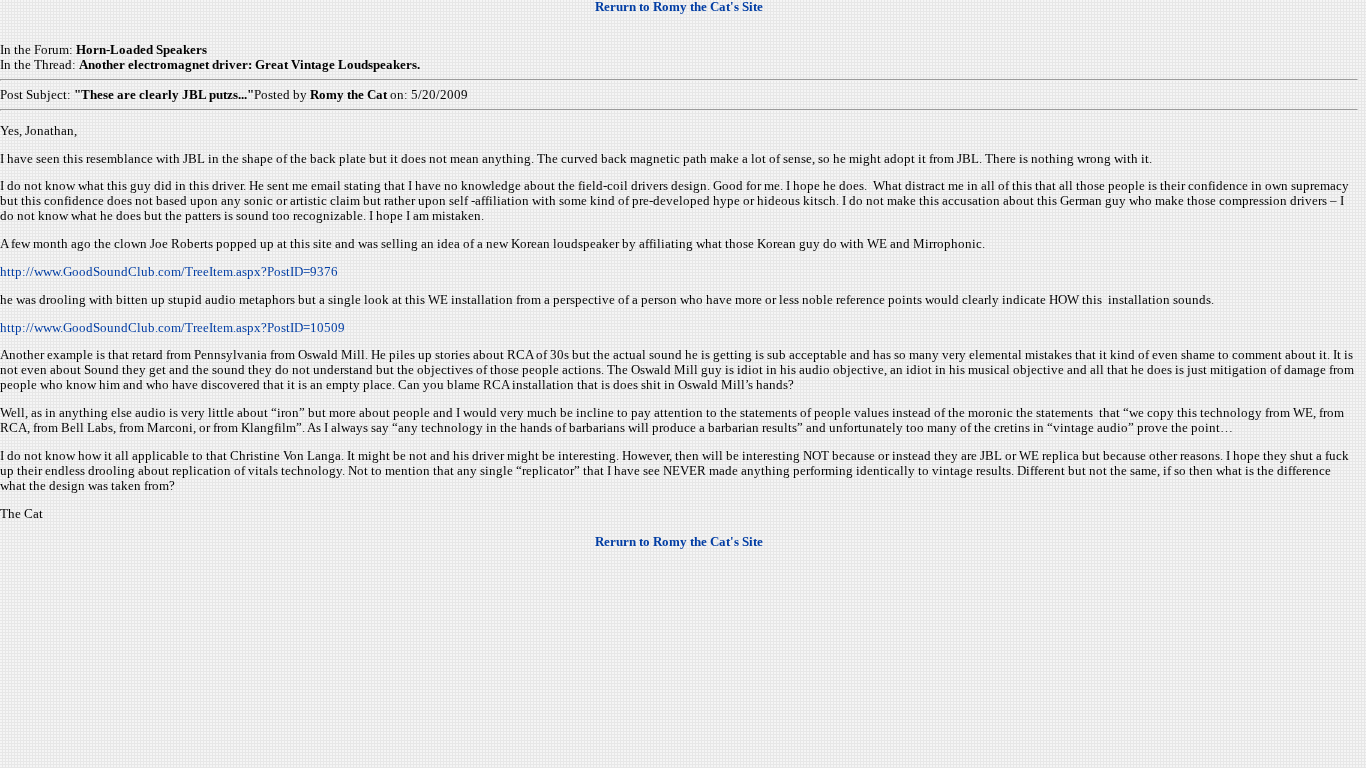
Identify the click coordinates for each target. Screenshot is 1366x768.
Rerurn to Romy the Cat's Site (679, 7)
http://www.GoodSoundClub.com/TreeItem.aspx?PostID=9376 (169, 272)
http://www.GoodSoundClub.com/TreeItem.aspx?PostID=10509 (172, 328)
